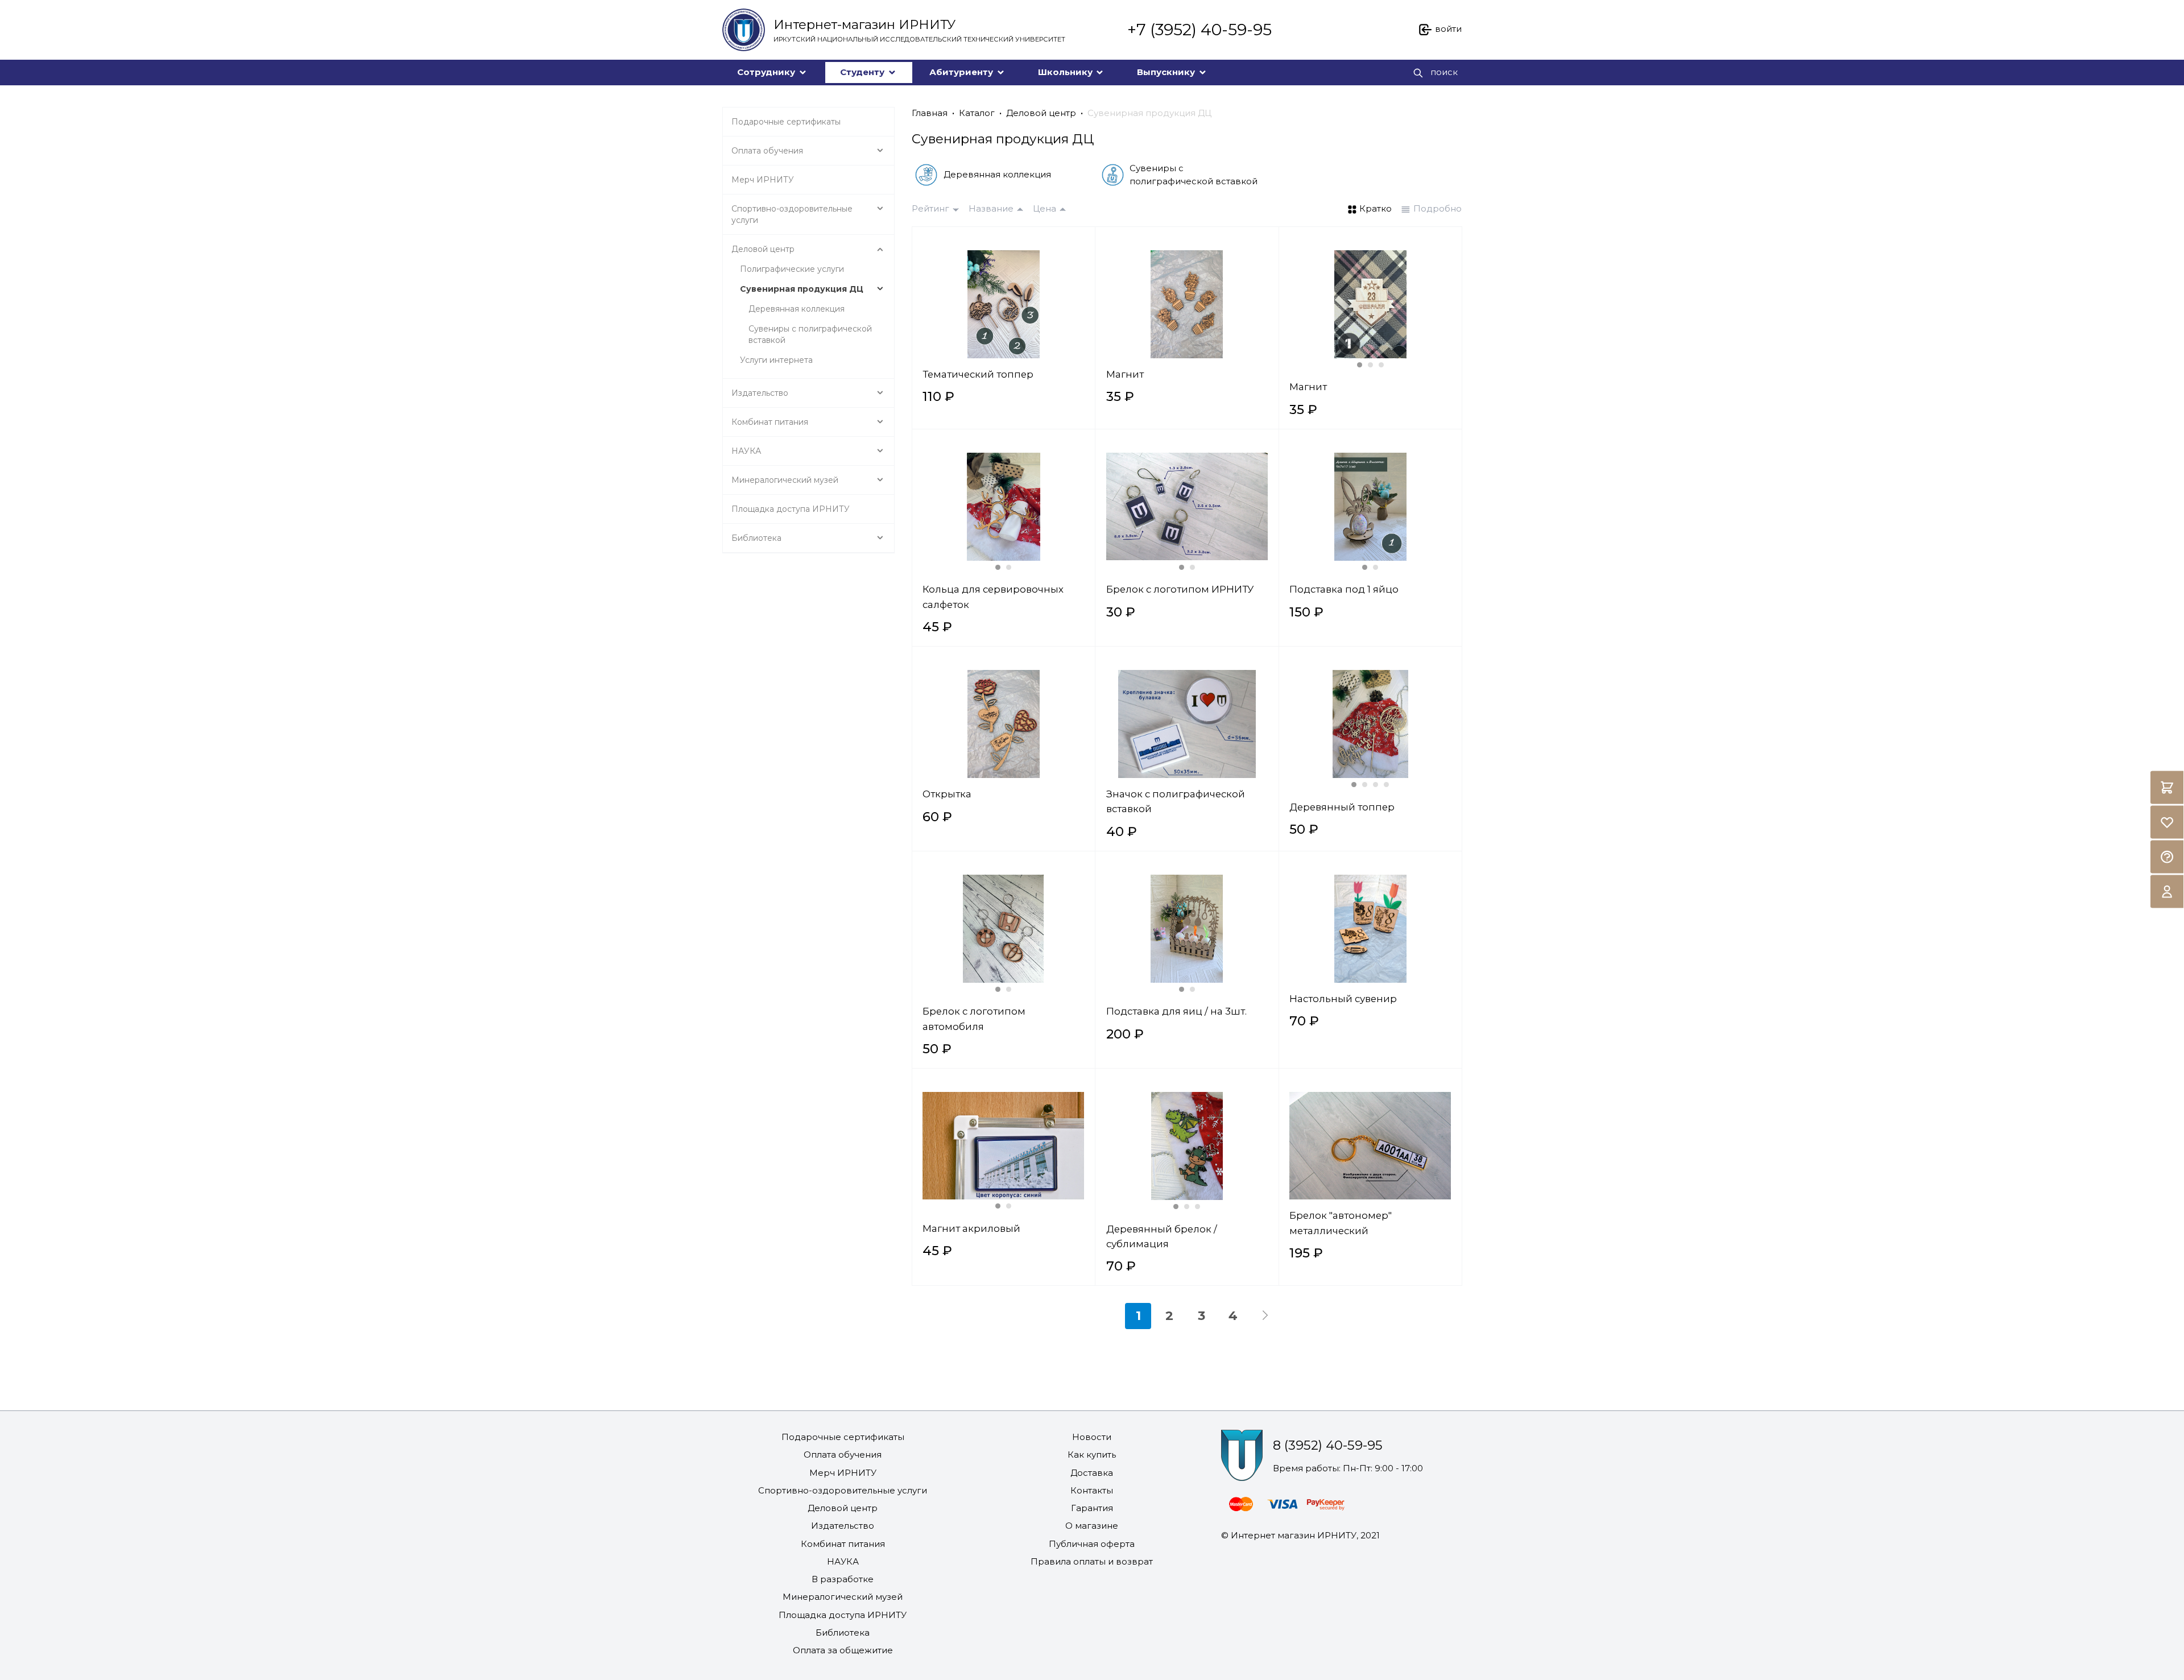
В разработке (843, 1579)
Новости (1092, 1437)
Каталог (977, 113)
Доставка (1092, 1473)
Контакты (1092, 1490)
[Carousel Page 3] (1381, 365)
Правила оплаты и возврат (1092, 1561)
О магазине (1092, 1526)
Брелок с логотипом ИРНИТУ (1180, 589)
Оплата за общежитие (843, 1650)
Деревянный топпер (1342, 807)
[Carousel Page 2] (1370, 365)
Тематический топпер (978, 374)
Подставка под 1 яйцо (1344, 589)
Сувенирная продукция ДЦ (1149, 113)
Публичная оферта (1092, 1544)
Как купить (1092, 1455)
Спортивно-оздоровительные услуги (843, 1490)
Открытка (947, 794)
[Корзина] (2167, 788)
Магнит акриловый (971, 1228)
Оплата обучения (843, 1455)
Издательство (843, 1526)
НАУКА (843, 1561)
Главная (930, 113)
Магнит (1125, 374)
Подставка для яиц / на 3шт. (1176, 1011)
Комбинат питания (843, 1544)
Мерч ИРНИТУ (843, 1473)
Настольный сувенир (1343, 999)
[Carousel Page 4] (1386, 785)
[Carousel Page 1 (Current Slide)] (1360, 365)
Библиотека (843, 1633)
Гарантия (1092, 1508)
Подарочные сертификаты (843, 1437)
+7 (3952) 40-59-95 (1199, 30)
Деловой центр (1041, 113)
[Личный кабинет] (2167, 892)
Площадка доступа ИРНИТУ (843, 1615)
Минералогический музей (843, 1597)
